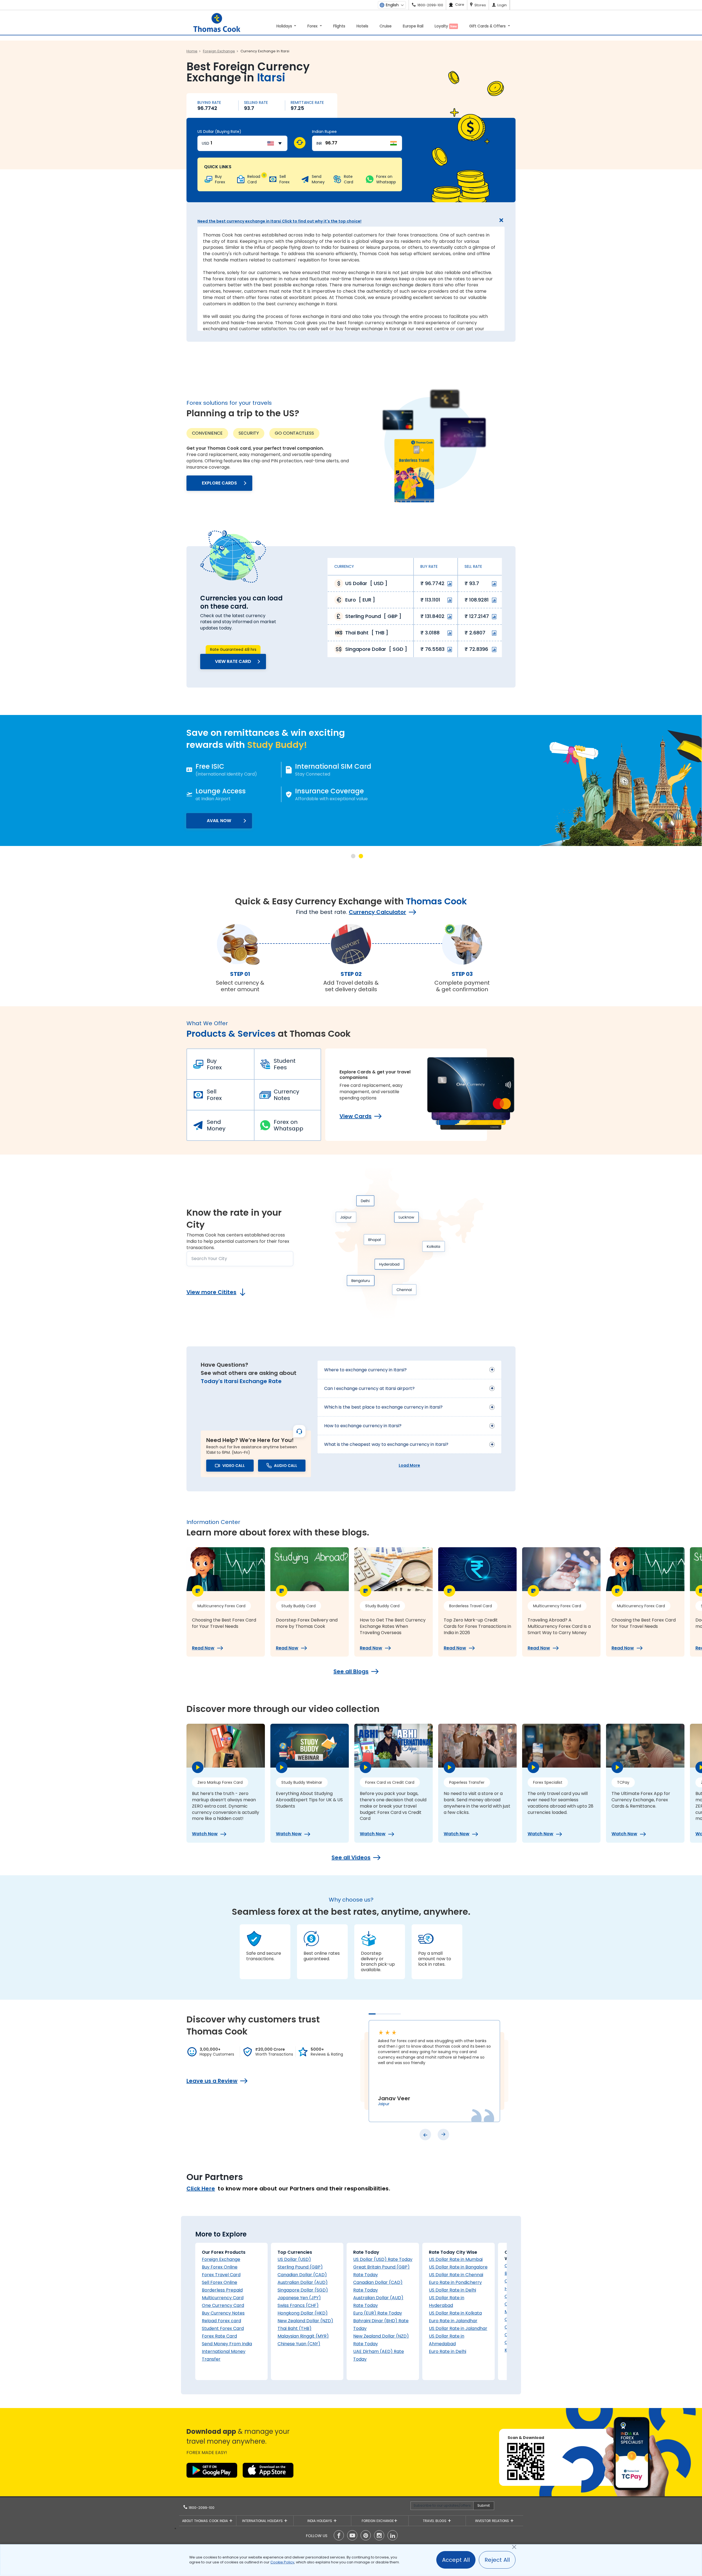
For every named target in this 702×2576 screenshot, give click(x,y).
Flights (339, 26)
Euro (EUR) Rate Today (378, 2313)
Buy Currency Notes (223, 2313)
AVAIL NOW (240, 821)
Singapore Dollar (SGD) (303, 2290)
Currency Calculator (377, 912)
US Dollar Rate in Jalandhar (458, 2328)
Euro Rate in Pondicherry (455, 2282)
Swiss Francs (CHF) (298, 2305)
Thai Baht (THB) (295, 2328)
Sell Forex (214, 1095)
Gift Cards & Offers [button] (488, 26)
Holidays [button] (285, 26)
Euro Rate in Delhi (448, 2351)
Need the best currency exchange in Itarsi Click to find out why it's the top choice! (279, 221)
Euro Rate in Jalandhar (453, 2321)
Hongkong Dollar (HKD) (303, 2313)
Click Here (201, 2189)
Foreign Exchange (221, 2259)
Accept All (456, 2560)
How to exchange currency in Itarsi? (363, 1426)
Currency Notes (286, 1095)
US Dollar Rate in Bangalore (458, 2267)
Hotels (362, 26)
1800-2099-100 (201, 2508)
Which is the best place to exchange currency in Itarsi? (383, 1407)
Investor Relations (493, 2521)
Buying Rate (209, 102)
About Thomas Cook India (206, 2521)
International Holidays (263, 2521)
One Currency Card (223, 2305)
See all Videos (351, 1857)
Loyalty (446, 26)
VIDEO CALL (234, 1466)
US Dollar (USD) (294, 2259)
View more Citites (211, 1292)
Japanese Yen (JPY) (299, 2298)
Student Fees (285, 1064)
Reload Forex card (221, 2321)
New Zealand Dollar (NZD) (305, 2321)
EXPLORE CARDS (219, 483)
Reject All (497, 2560)
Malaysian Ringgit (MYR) (303, 2336)
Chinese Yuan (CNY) (299, 2344)
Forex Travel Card (221, 2275)
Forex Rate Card (219, 2336)
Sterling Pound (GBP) (300, 2267)
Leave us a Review (212, 2081)
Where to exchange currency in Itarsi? (365, 1370)
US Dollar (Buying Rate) (219, 132)
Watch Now (205, 1834)
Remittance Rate (307, 102)
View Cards (356, 1116)
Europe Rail (413, 26)
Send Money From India (227, 2344)
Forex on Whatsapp (288, 1125)
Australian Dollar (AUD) (303, 2282)
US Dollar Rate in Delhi (452, 2290)
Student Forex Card (223, 2328)
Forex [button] (313, 26)
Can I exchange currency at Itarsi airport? (369, 1388)
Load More (409, 1465)
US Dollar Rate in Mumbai (456, 2259)
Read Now (203, 1648)
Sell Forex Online (220, 2282)
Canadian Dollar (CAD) (302, 2275)
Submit (484, 2505)
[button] (353, 856)
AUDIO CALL (286, 1466)
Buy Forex (214, 1064)
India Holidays (320, 2521)
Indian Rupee (324, 132)
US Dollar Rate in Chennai (456, 2275)
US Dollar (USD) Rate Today (383, 2259)
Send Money (216, 1125)
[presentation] (425, 2135)
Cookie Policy (282, 2562)
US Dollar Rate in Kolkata (455, 2313)
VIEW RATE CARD (233, 661)
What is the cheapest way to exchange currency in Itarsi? (386, 1444)
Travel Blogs (435, 2521)
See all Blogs (351, 1671)
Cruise (386, 26)
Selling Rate (256, 102)
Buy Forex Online (220, 2267)
